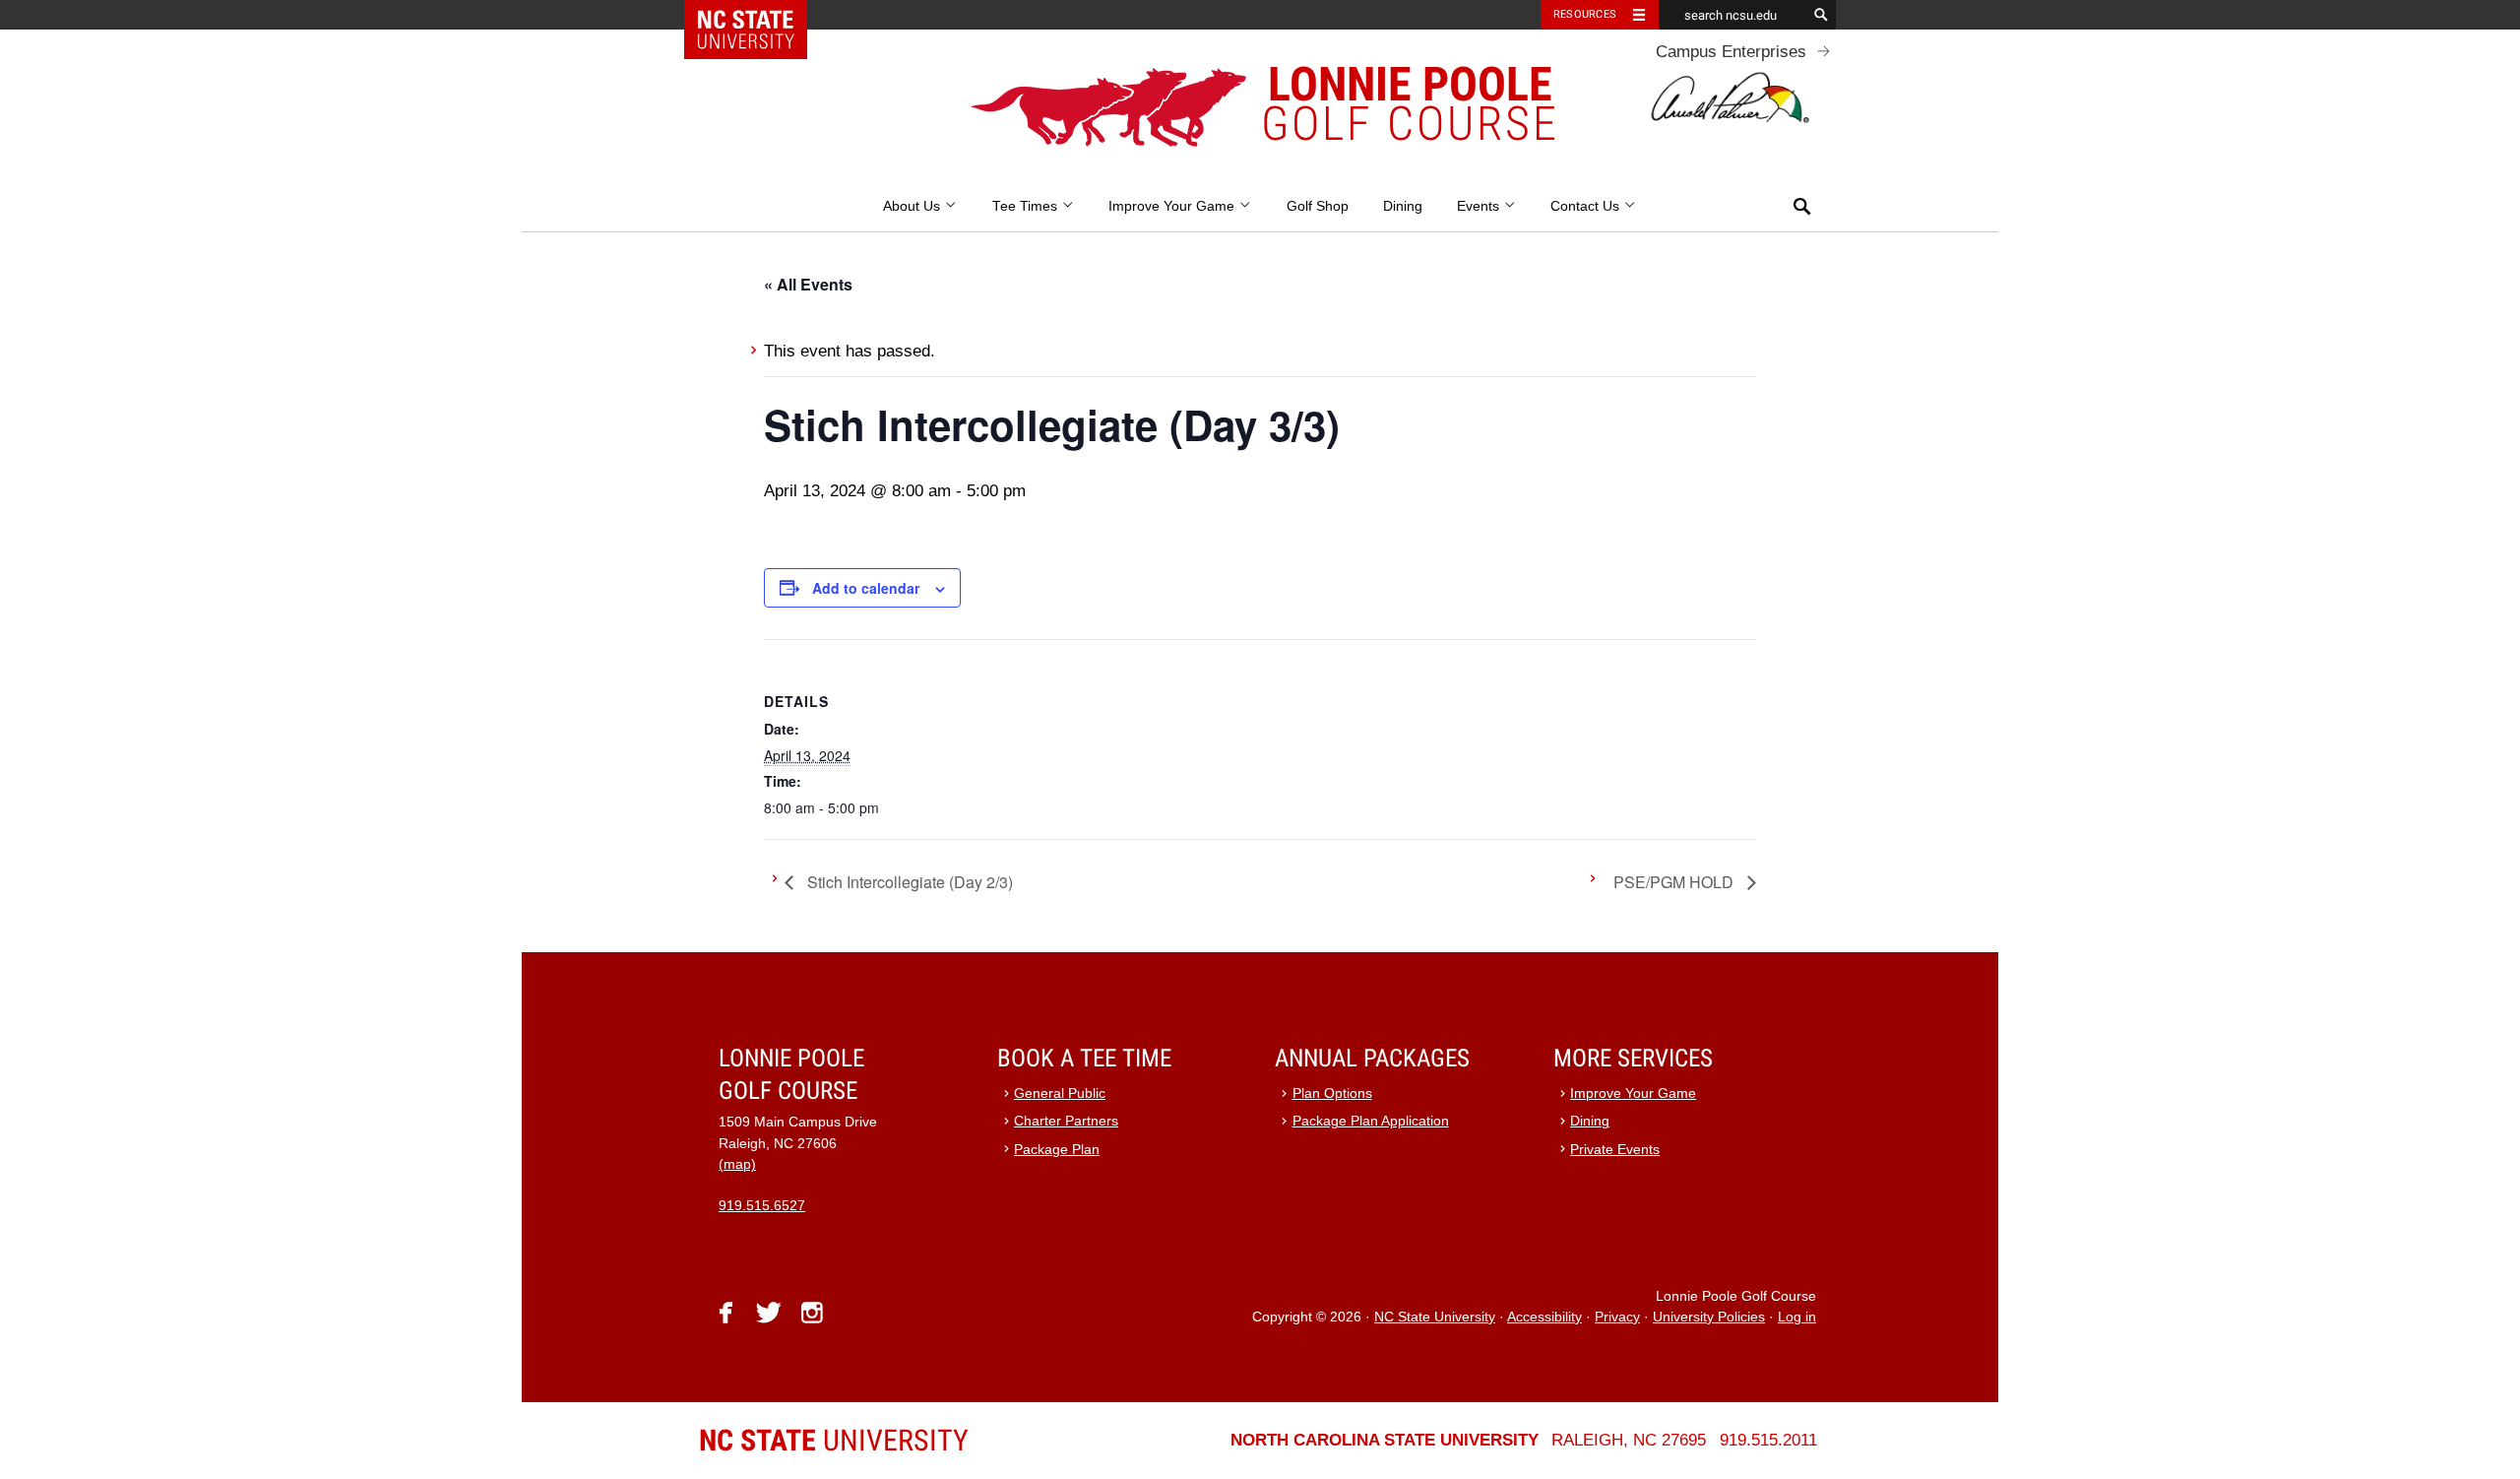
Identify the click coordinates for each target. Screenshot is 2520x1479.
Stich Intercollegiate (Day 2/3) (908, 882)
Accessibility (1544, 1317)
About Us (913, 206)
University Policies (1709, 1317)
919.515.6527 (762, 1206)
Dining (1403, 206)
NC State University (1435, 1317)
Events (1480, 206)
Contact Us (1587, 206)
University (834, 1440)
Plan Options (1332, 1093)
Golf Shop (1318, 206)
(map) (737, 1164)
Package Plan (1057, 1150)
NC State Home (758, 15)
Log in (1797, 1317)
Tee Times (1027, 206)
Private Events (1615, 1150)
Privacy (1617, 1317)
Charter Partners (1066, 1121)
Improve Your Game (1173, 206)
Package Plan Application (1371, 1121)
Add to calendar (866, 588)
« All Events (808, 284)
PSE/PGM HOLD (1675, 882)
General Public (1060, 1093)
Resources (1585, 14)
